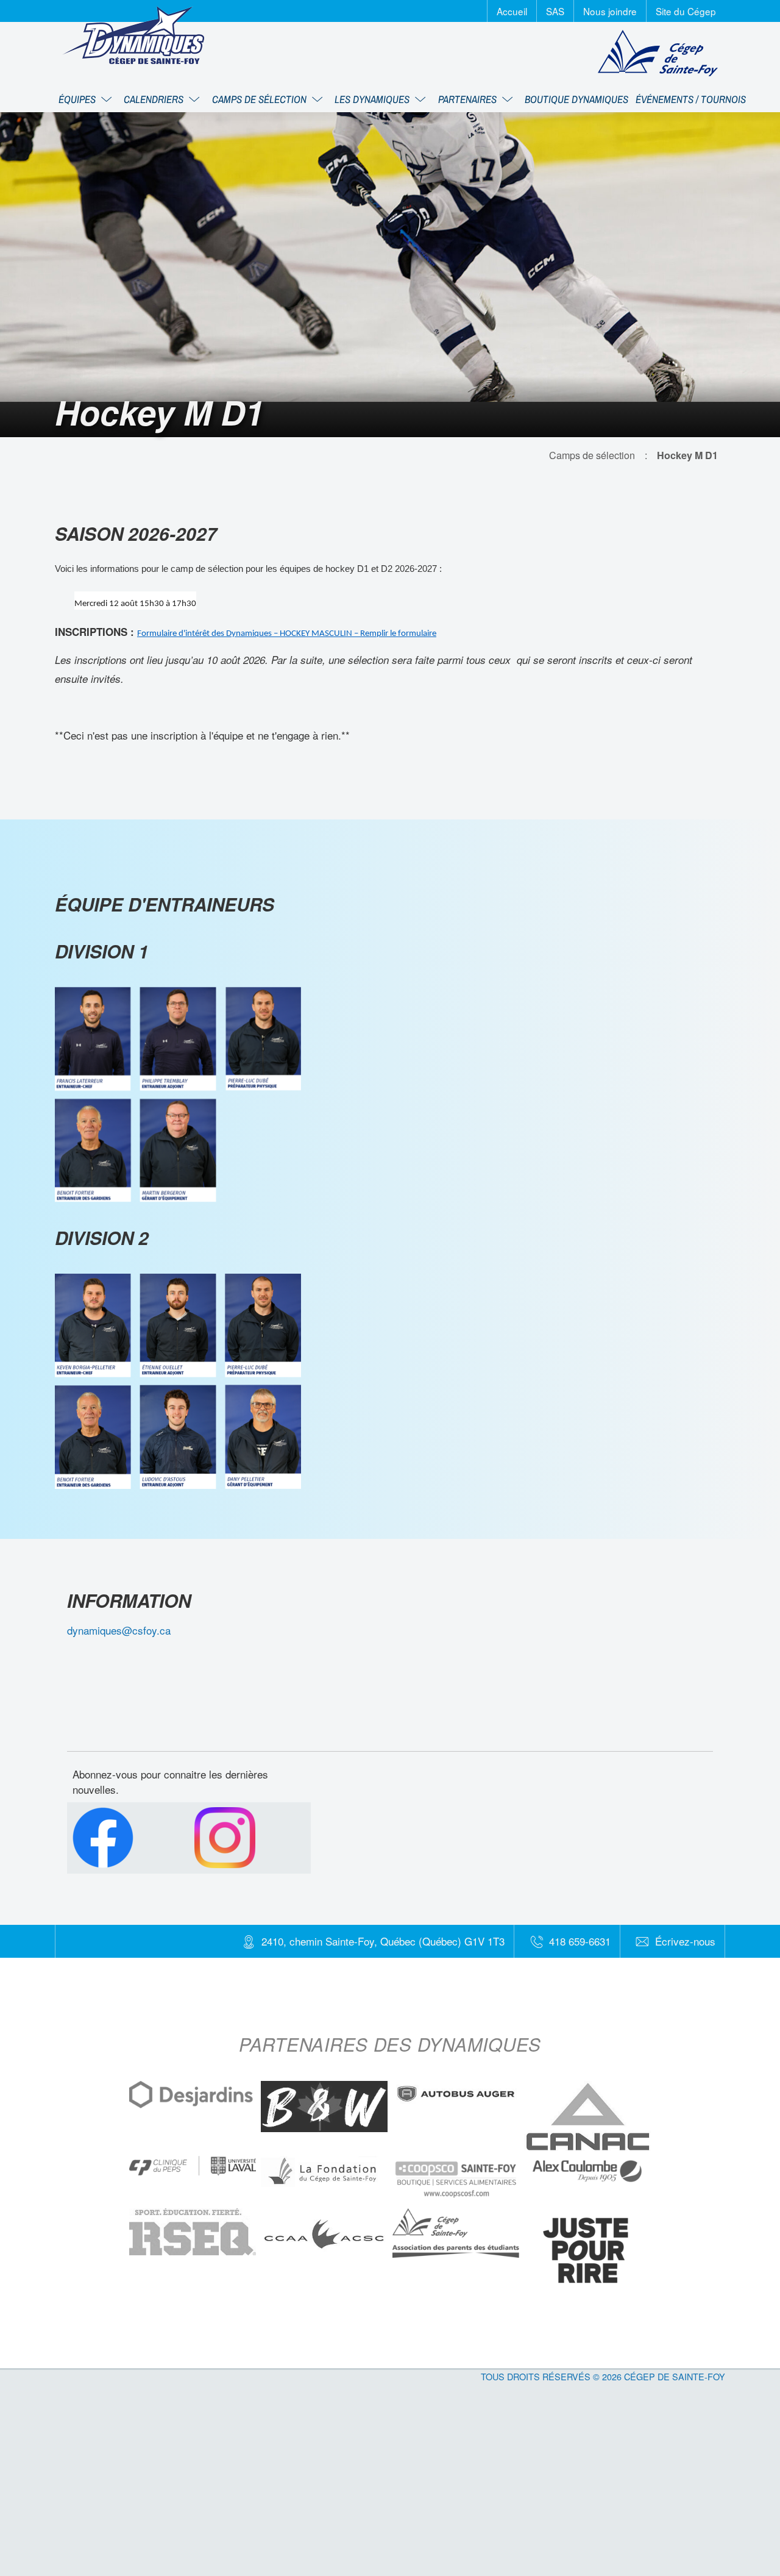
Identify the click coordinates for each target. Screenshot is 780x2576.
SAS (555, 11)
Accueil (512, 11)
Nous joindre (610, 11)
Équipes (78, 99)
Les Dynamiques (373, 99)
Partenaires (469, 99)
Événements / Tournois (691, 99)
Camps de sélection (261, 99)
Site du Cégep (686, 11)
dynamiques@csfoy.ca (119, 1630)
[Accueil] (133, 35)
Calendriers (155, 99)
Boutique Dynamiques (576, 99)
